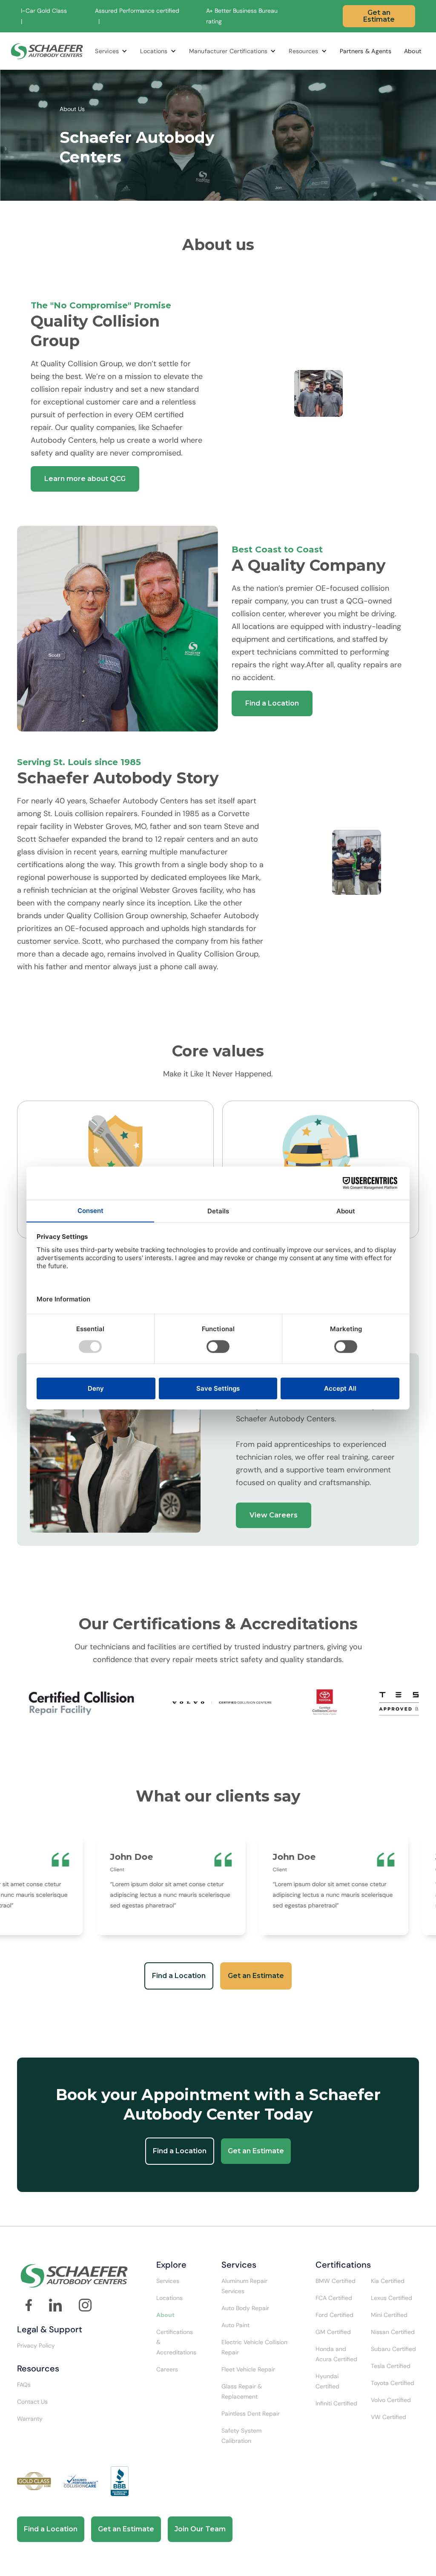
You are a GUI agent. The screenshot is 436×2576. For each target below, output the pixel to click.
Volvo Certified (391, 2400)
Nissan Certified (393, 2332)
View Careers (274, 1515)
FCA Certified (334, 2298)
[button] (111, 51)
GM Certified (333, 2332)
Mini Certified (389, 2315)
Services (107, 51)
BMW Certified (336, 2281)
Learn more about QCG (85, 479)
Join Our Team (200, 2529)
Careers (167, 2369)
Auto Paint (235, 2325)
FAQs (24, 2385)
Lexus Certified (392, 2298)
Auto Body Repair (245, 2308)
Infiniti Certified (336, 2403)
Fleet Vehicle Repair (248, 2369)
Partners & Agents (366, 51)
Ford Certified (334, 2315)
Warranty (30, 2419)
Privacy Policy (36, 2345)
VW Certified (389, 2417)
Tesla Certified (391, 2366)
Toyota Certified (393, 2383)
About (413, 51)
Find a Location (272, 703)
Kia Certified (388, 2281)
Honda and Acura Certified (336, 2354)
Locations (154, 51)
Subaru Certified (393, 2349)
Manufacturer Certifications (228, 51)
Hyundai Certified (327, 2381)
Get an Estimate (379, 16)
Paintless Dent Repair (251, 2414)
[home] (47, 51)
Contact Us (32, 2402)
